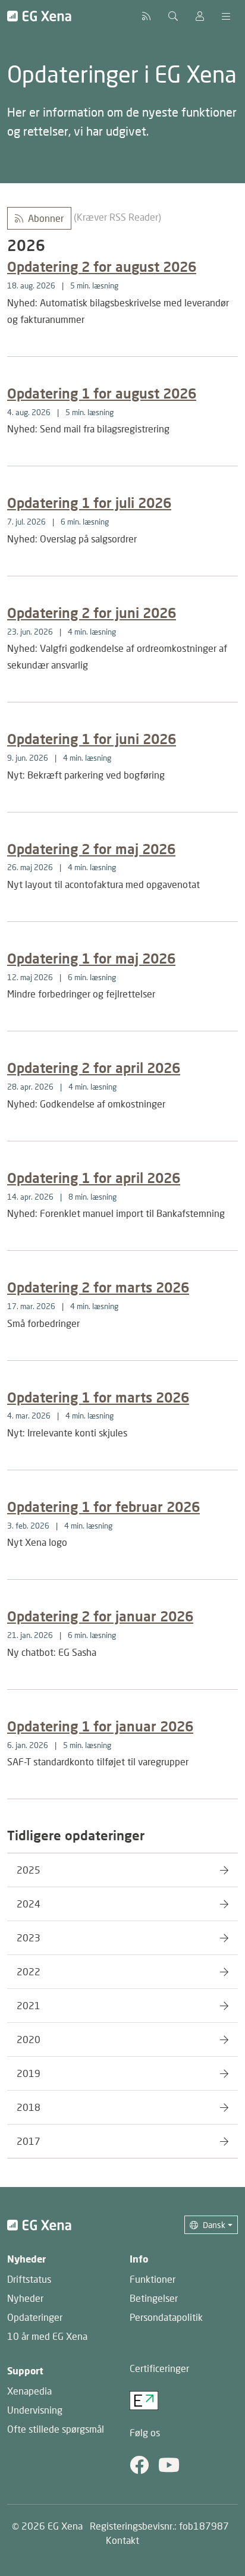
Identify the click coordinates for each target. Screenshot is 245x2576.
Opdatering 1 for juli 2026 (89, 503)
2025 (29, 1870)
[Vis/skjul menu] (226, 16)
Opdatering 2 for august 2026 (102, 266)
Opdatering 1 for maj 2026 (91, 958)
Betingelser (154, 2298)
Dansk (214, 2225)
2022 (29, 1971)
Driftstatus (29, 2279)
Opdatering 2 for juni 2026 (92, 613)
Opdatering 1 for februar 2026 (103, 1507)
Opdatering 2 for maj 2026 (91, 849)
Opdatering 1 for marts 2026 (98, 1397)
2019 (29, 2073)
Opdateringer (35, 2317)
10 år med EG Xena (47, 2336)
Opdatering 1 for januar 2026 (100, 1726)
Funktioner (153, 2279)
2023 (29, 1938)
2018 (29, 2107)
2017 (29, 2141)
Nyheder (25, 2298)
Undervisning (35, 2410)
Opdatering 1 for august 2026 (102, 393)
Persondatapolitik (166, 2317)
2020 (29, 2039)
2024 (29, 1904)
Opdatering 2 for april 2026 (94, 1068)
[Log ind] (200, 16)
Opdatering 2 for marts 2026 (98, 1287)
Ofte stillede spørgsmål (56, 2429)
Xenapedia (29, 2391)
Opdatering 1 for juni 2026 (92, 739)
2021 (29, 2005)
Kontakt (122, 2540)
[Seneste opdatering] (146, 16)
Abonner (46, 218)
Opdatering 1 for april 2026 (94, 1178)
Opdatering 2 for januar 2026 (100, 1616)
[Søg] (173, 16)
